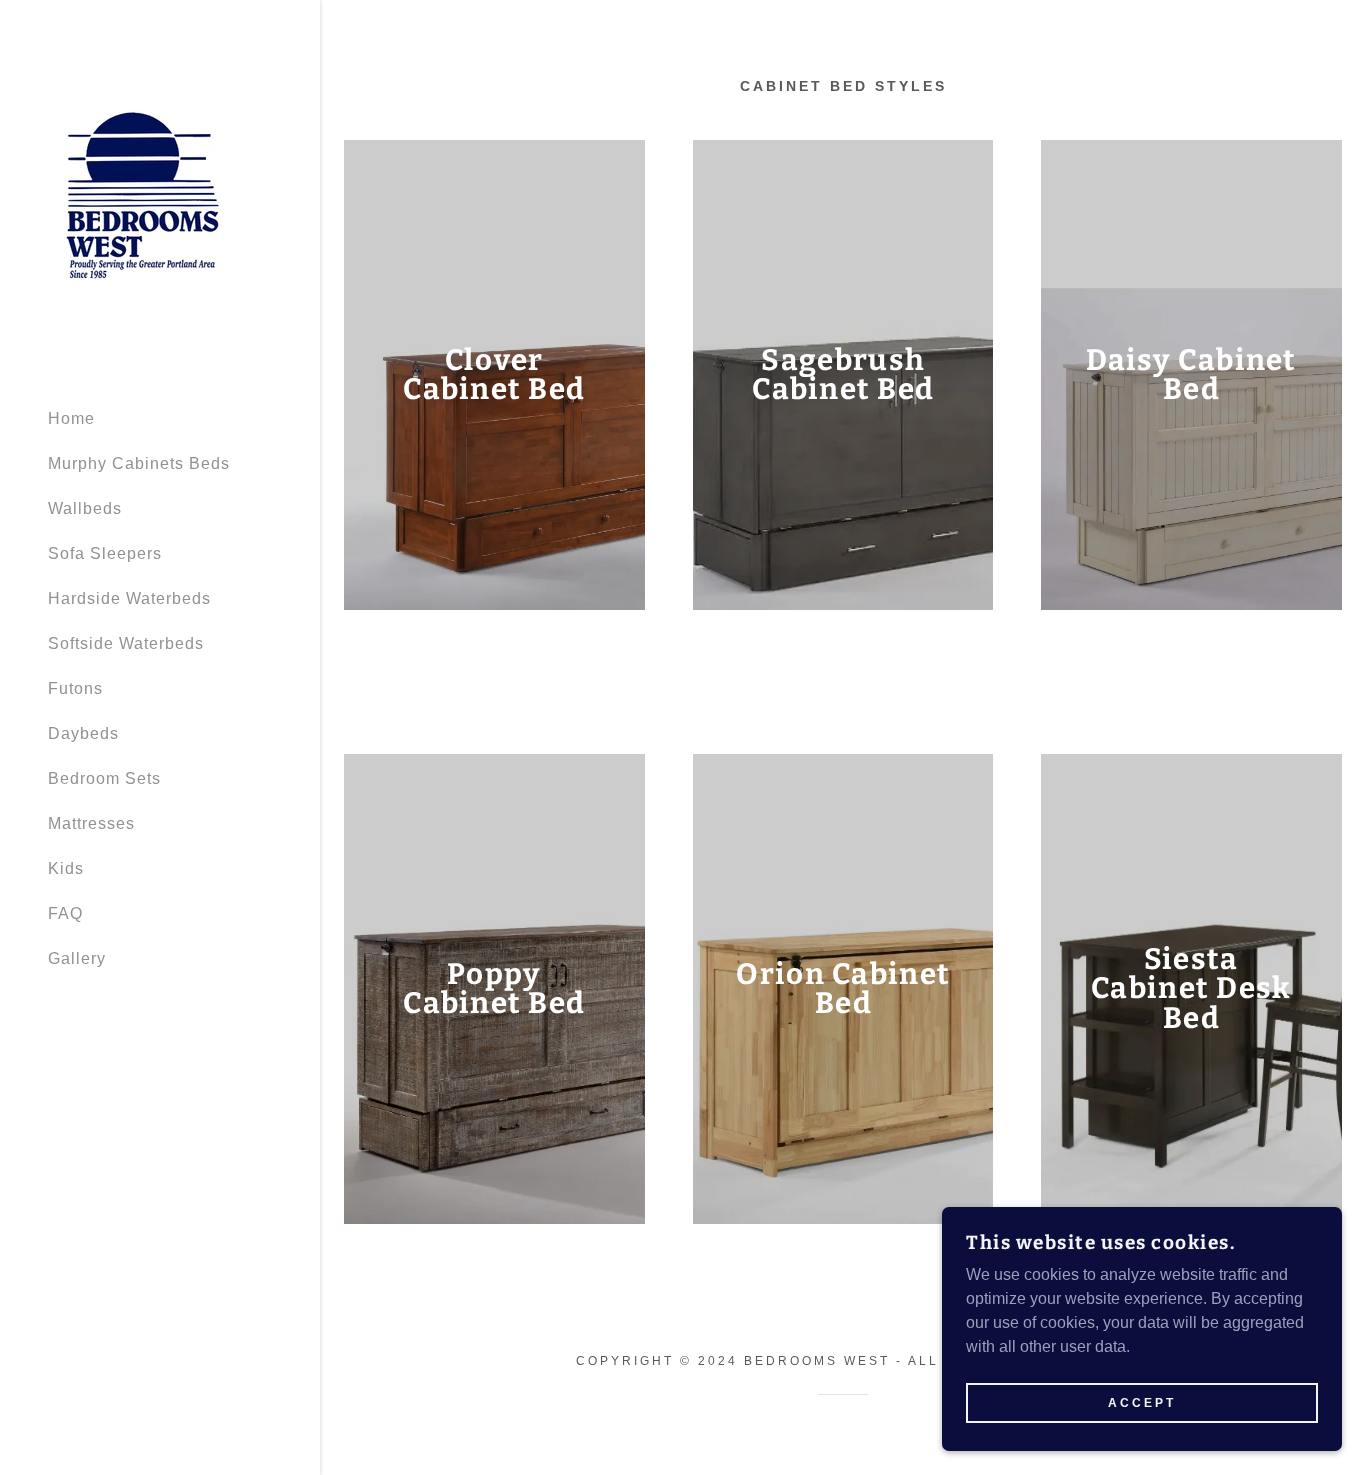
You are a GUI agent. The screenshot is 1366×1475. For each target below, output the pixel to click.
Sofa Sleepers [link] (105, 553)
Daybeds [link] (83, 733)
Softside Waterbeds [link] (126, 643)
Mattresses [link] (91, 823)
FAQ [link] (65, 913)
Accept (1142, 1403)
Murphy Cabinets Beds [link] (139, 463)
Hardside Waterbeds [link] (129, 598)
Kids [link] (66, 868)
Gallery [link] (77, 958)
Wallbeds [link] (85, 508)
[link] (143, 194)
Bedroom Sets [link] (104, 778)
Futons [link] (75, 688)
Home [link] (71, 418)
